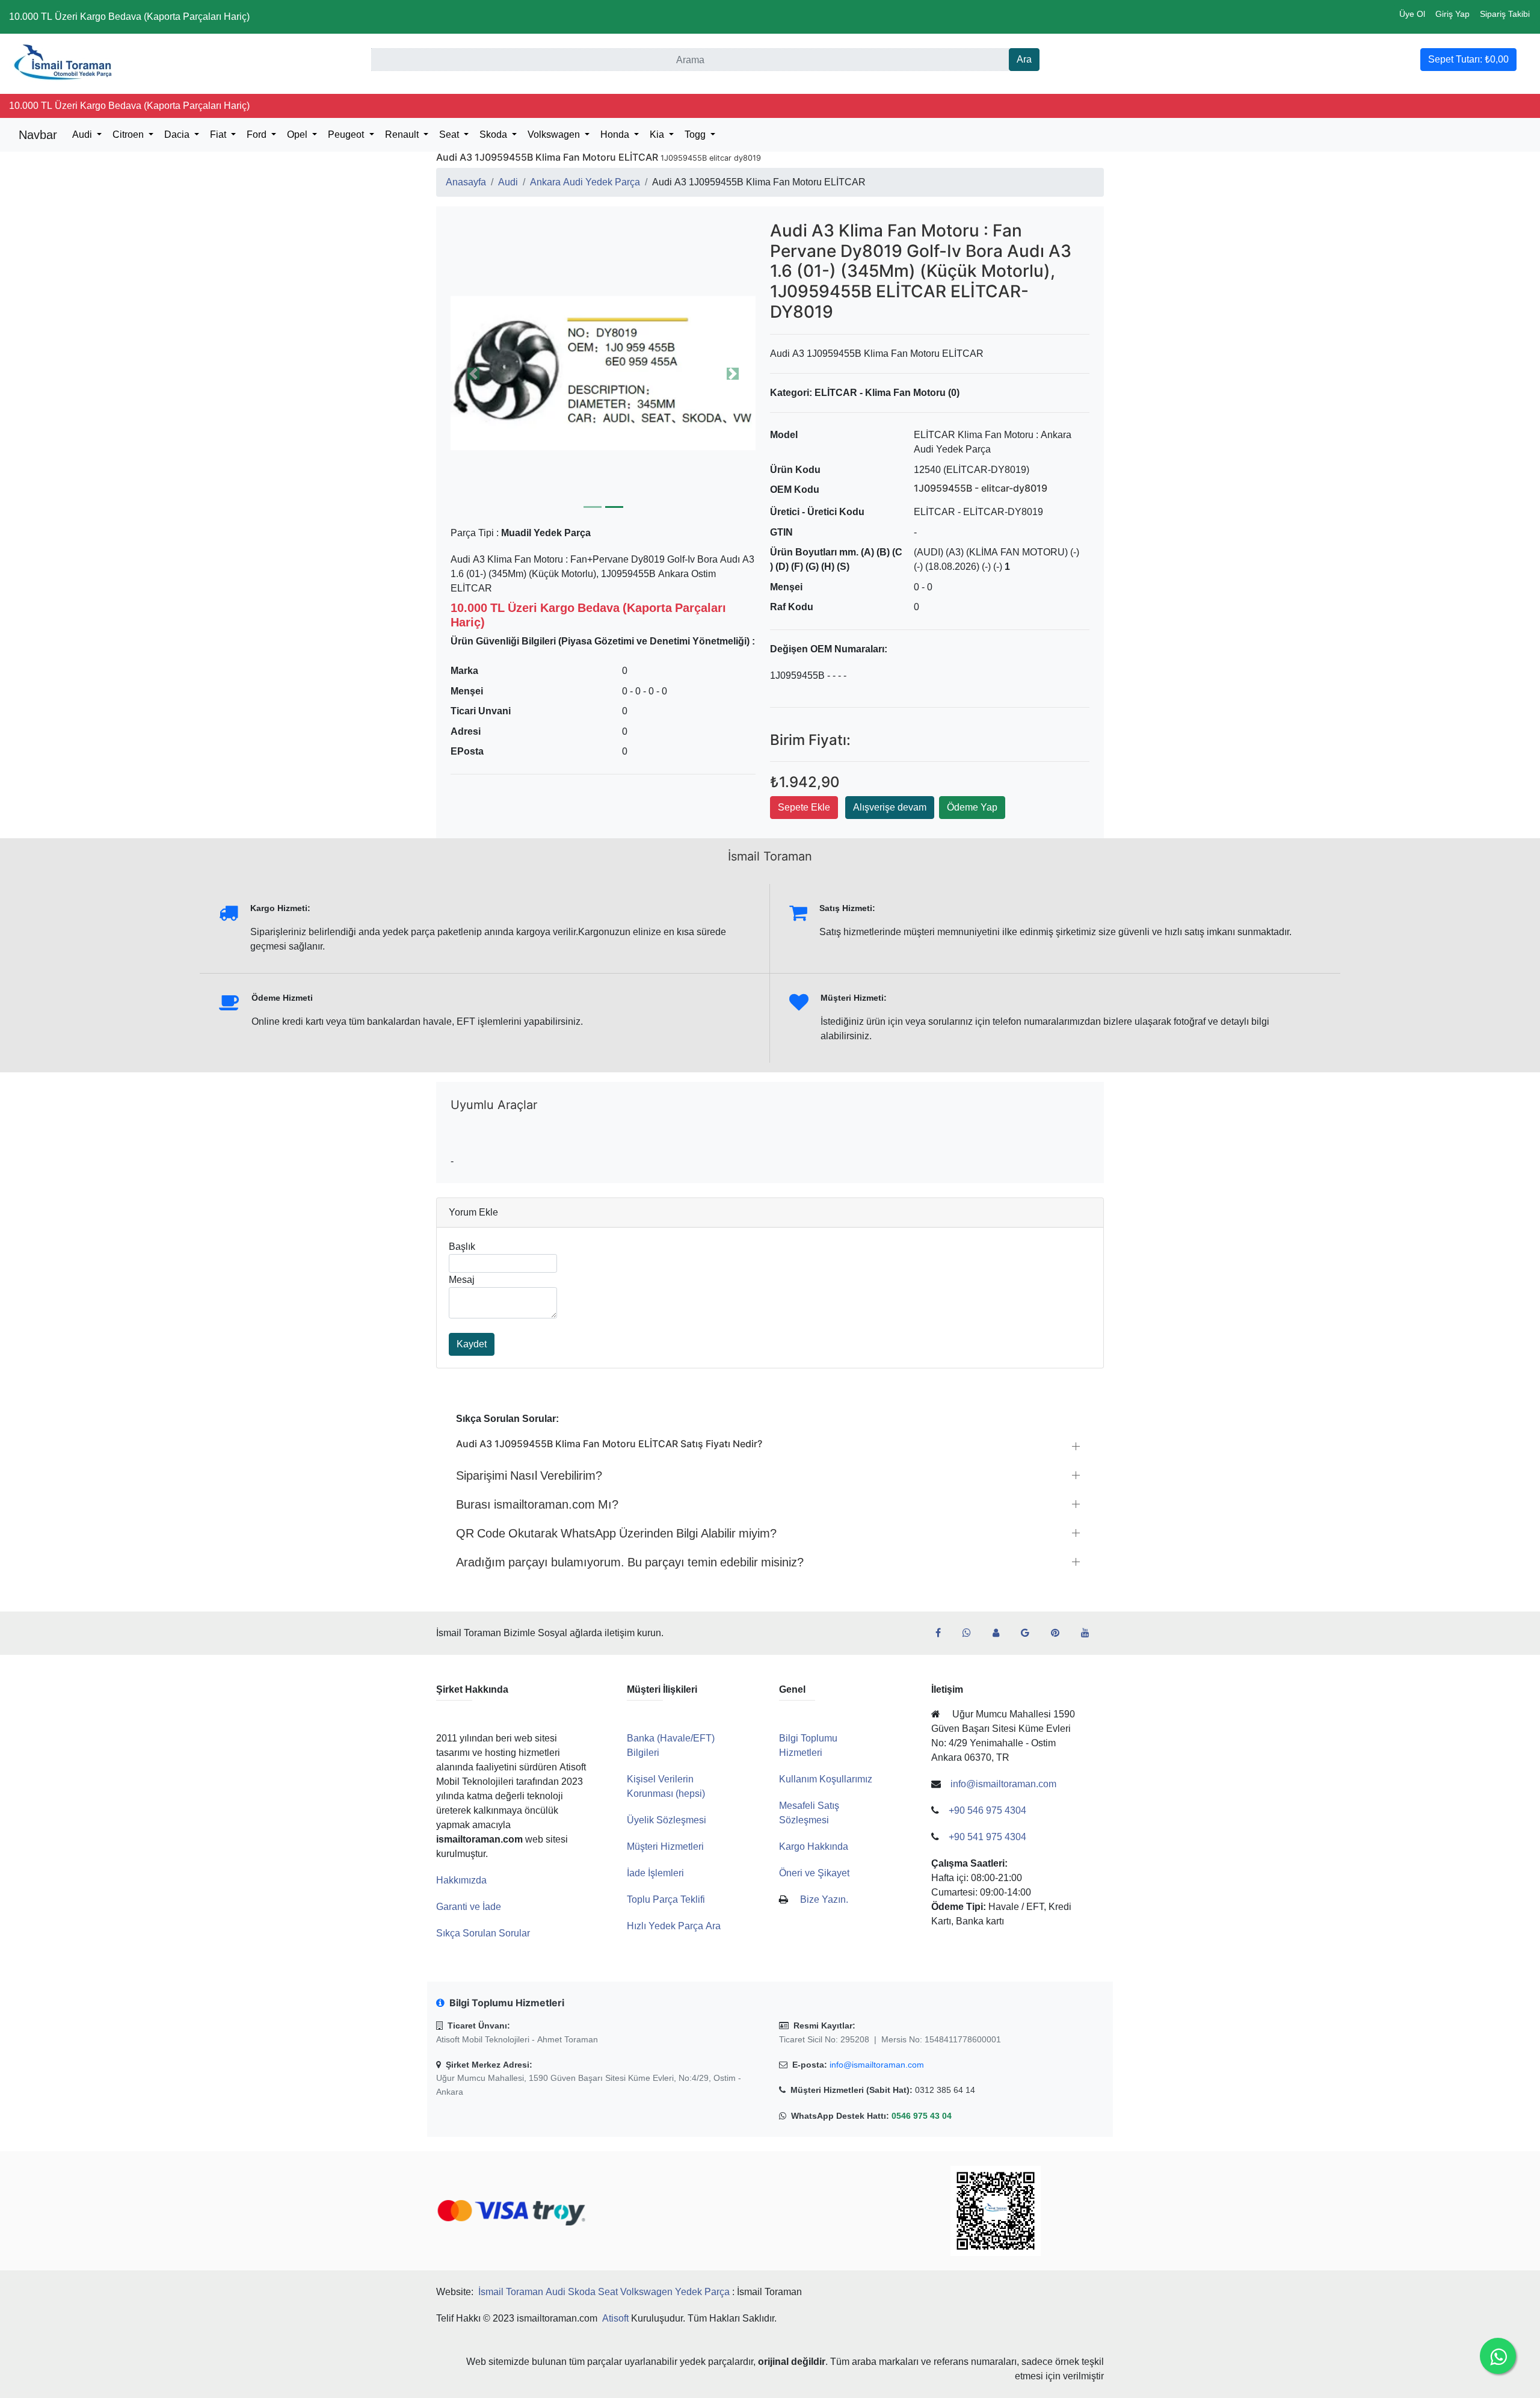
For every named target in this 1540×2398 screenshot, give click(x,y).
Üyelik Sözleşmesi (667, 1820)
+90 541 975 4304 (987, 1837)
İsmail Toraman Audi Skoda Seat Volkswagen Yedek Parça (604, 2292)
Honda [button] (616, 134)
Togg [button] (696, 134)
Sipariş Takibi (1505, 14)
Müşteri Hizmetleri (665, 1846)
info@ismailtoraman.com (877, 2065)
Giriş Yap (1452, 14)
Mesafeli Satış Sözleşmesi (809, 1813)
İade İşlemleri (655, 1873)
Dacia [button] (178, 134)
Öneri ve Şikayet (814, 1873)
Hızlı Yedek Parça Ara (674, 1926)
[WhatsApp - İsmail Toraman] (972, 1633)
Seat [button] (450, 134)
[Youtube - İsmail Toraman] (1090, 1633)
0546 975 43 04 (922, 2116)
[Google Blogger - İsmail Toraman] (1030, 1633)
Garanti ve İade (469, 1907)
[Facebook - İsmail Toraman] (943, 1633)
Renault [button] (403, 134)
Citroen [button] (129, 134)
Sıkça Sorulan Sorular (483, 1933)
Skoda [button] (494, 134)
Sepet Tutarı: (1468, 59)
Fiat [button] (219, 134)
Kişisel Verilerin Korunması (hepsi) (666, 1786)
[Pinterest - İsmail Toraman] (1060, 1633)
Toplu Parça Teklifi (666, 1899)
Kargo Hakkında (814, 1846)
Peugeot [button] (347, 134)
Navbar (38, 135)
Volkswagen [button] (555, 134)
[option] (603, 373)
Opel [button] (298, 134)
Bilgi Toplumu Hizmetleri (808, 1745)
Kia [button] (658, 134)
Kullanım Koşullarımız (826, 1779)
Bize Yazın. (824, 1899)
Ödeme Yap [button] (972, 807)
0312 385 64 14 (945, 2090)
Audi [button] (83, 134)
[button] (603, 373)
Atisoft (615, 2318)
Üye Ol (1412, 14)
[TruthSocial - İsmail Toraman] (1001, 1633)
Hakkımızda (461, 1880)
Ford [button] (258, 134)
